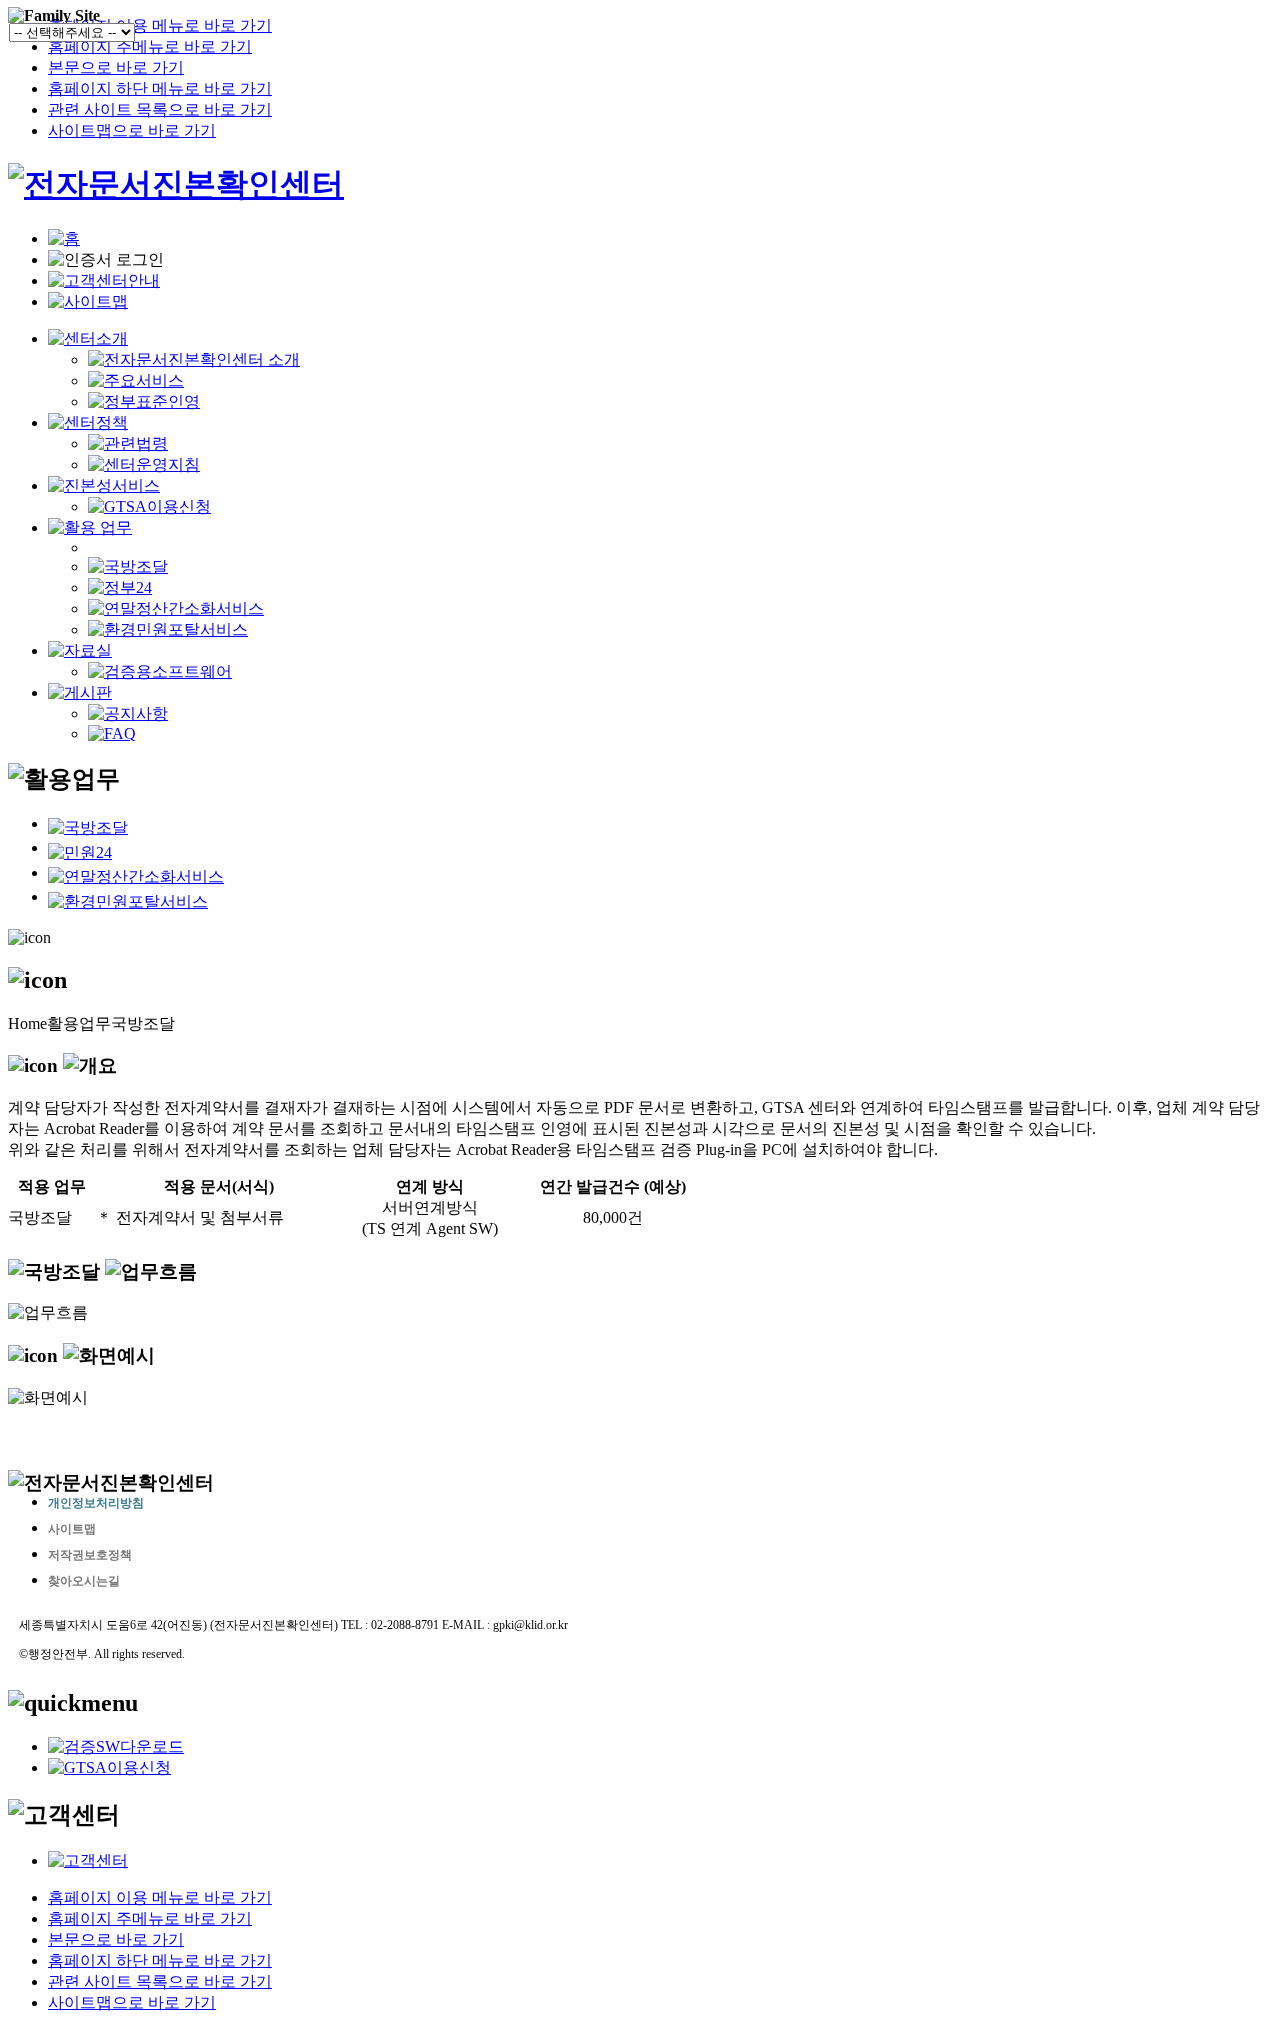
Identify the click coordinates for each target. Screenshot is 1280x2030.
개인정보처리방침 (96, 1503)
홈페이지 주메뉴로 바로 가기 (150, 46)
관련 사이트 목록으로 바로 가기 (160, 109)
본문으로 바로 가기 (116, 67)
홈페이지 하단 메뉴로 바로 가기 (160, 88)
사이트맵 (72, 1529)
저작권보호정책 (90, 1555)
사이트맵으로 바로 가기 (132, 130)
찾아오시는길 (84, 1581)
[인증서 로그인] (106, 260)
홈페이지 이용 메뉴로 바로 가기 (160, 25)
